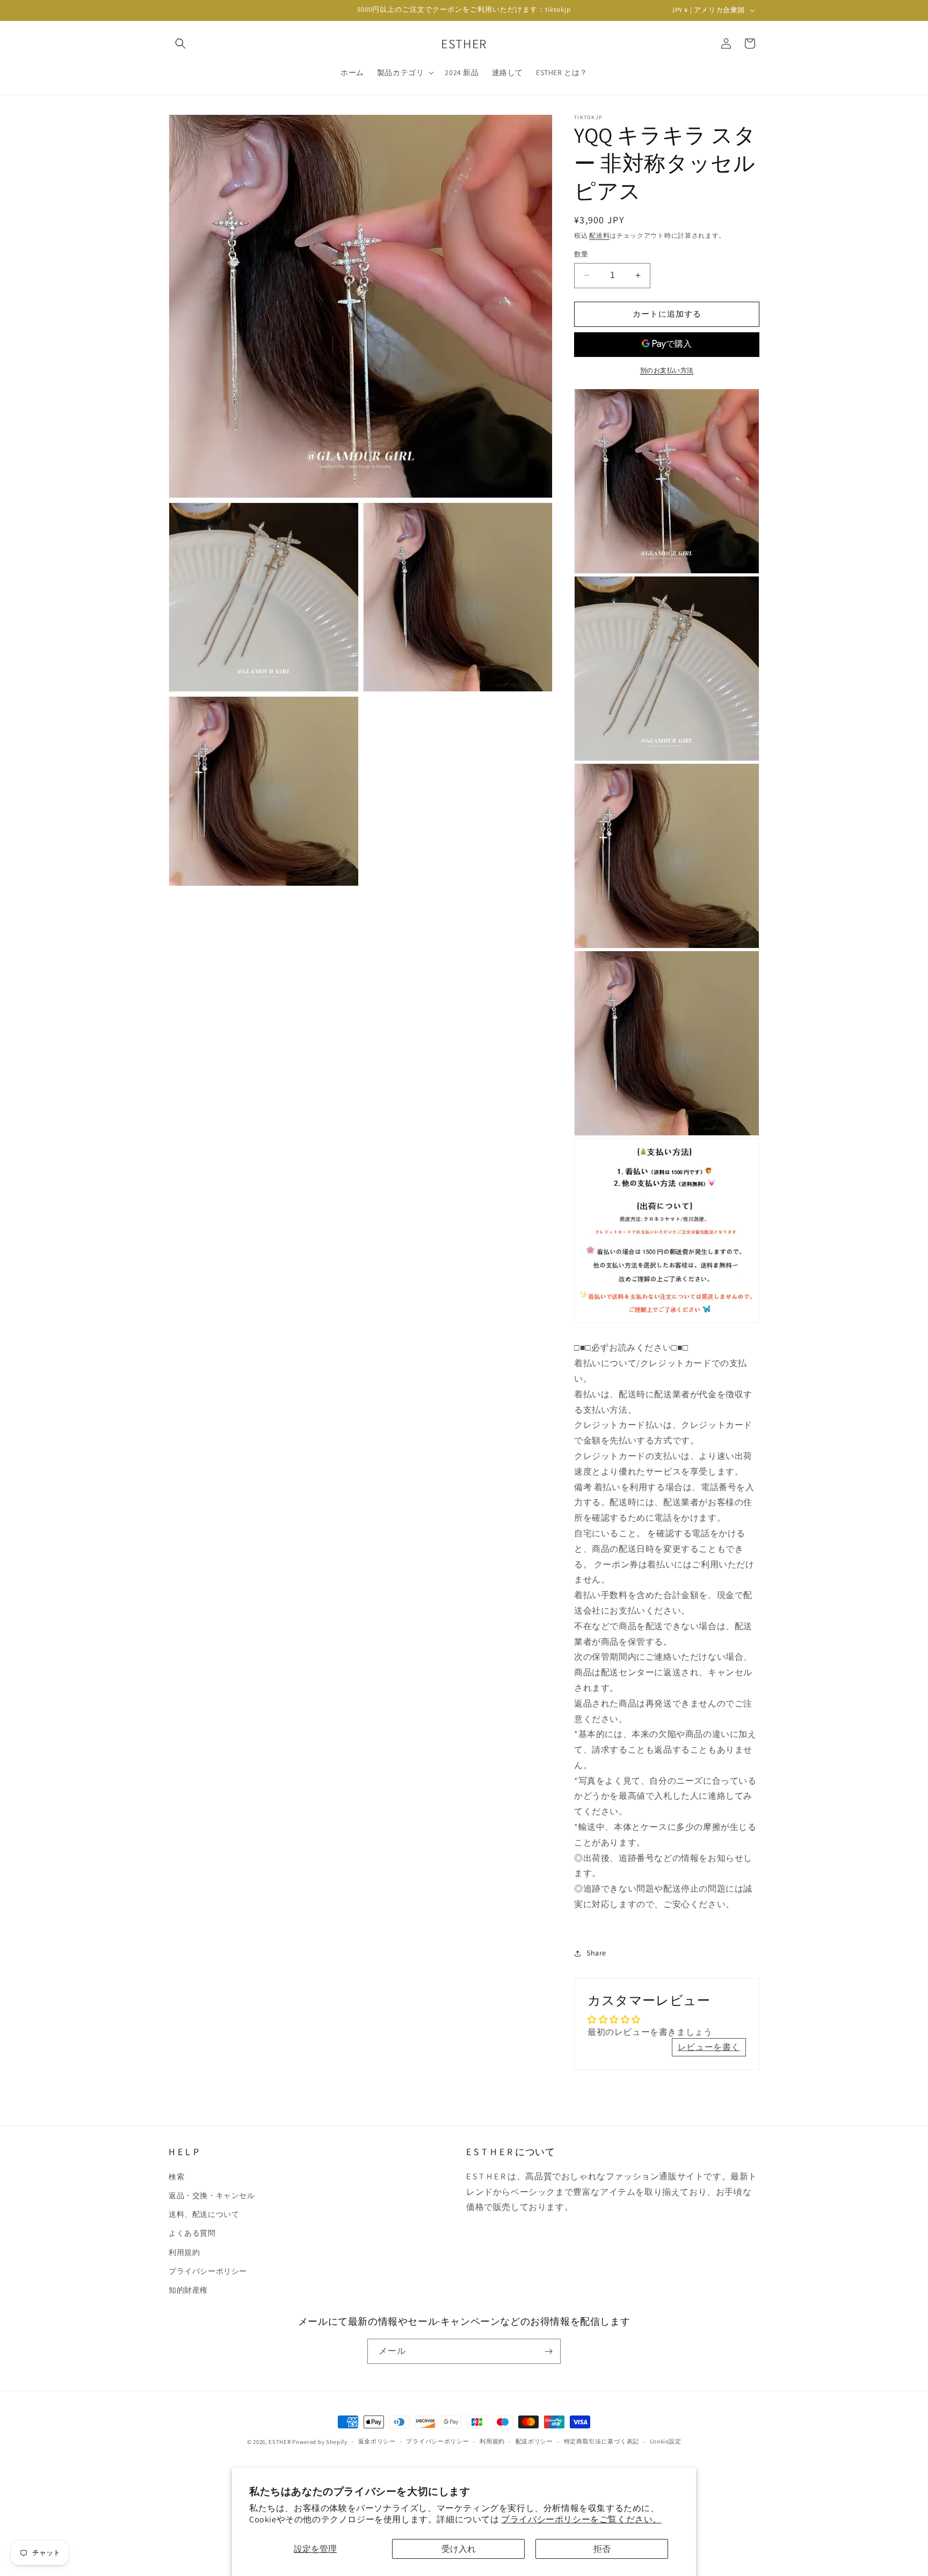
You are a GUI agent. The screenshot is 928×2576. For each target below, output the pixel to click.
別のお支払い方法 (667, 370)
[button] (180, 43)
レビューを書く (709, 2047)
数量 (581, 254)
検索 (176, 2176)
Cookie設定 (666, 2442)
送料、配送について (204, 2214)
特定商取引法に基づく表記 (601, 2442)
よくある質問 (192, 2233)
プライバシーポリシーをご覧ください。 (581, 2519)
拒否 (602, 2549)
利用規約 (184, 2252)
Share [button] (596, 1953)
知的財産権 (188, 2289)
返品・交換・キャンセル (212, 2195)
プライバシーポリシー (208, 2271)
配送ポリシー (534, 2442)
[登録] (548, 2351)
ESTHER (280, 2442)
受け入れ (459, 2549)
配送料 (599, 235)
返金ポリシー (377, 2442)
